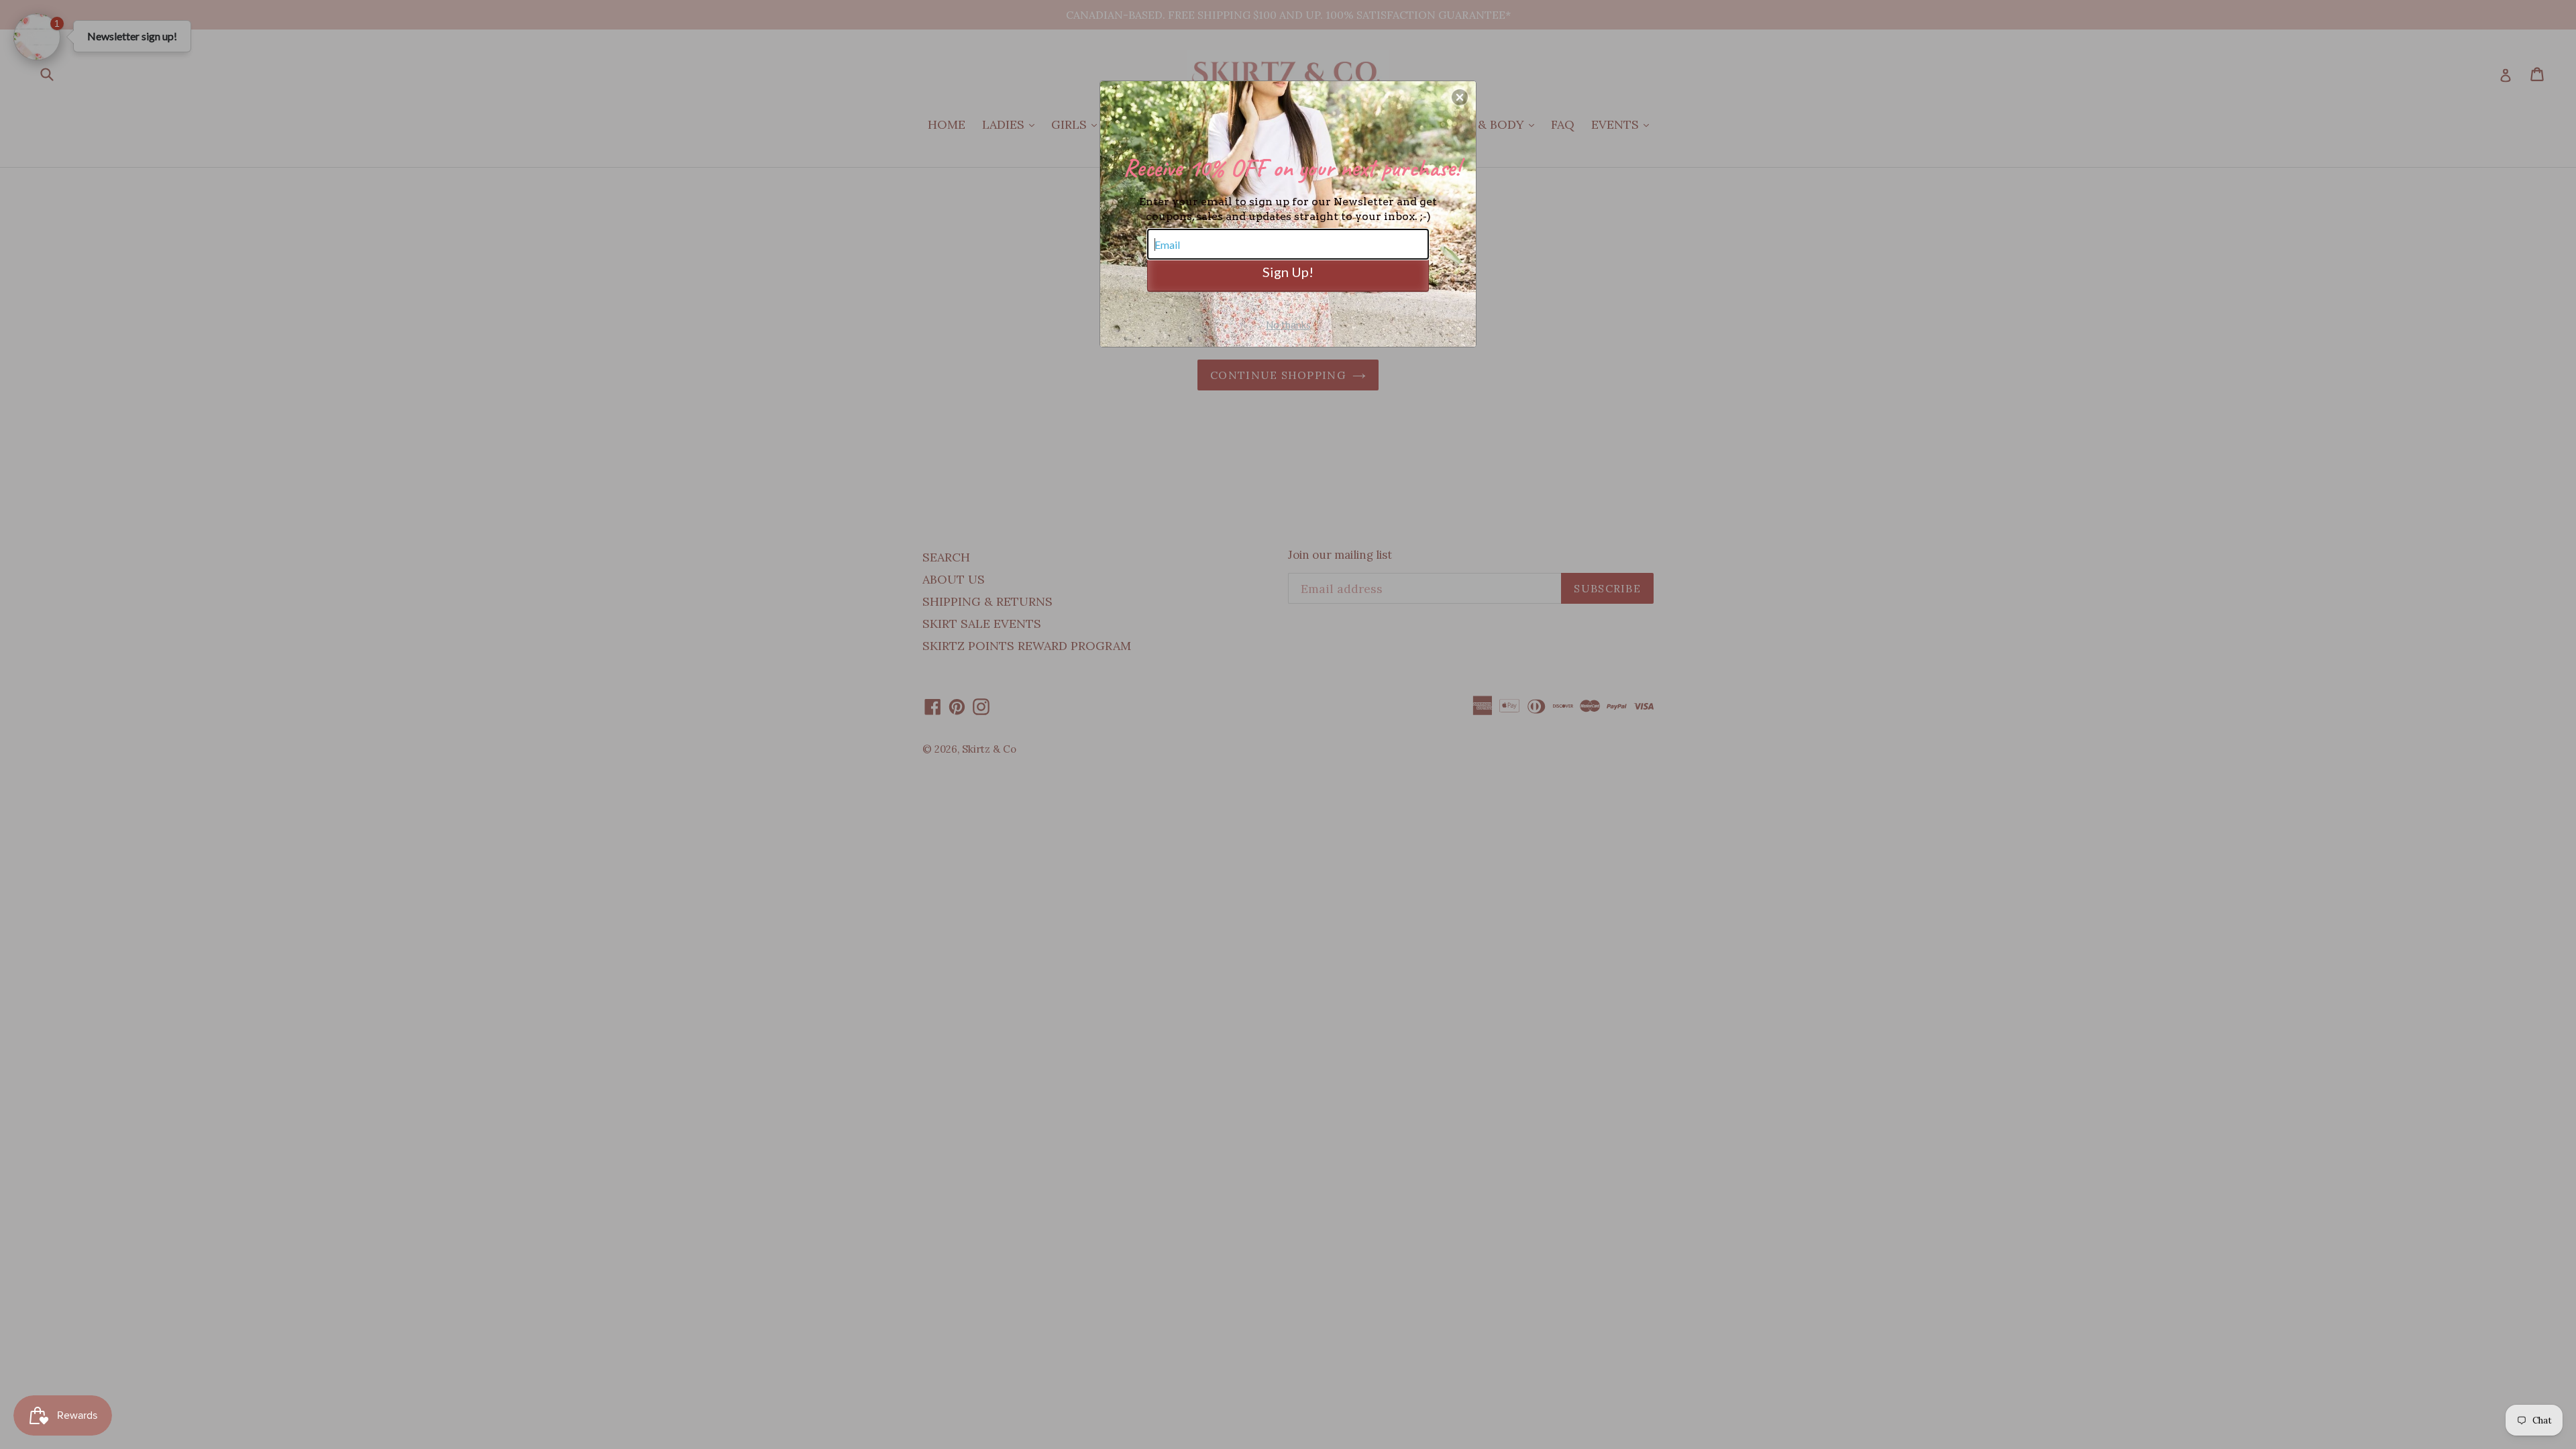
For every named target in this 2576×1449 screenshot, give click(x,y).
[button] (1460, 97)
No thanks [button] (1288, 325)
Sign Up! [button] (1288, 272)
